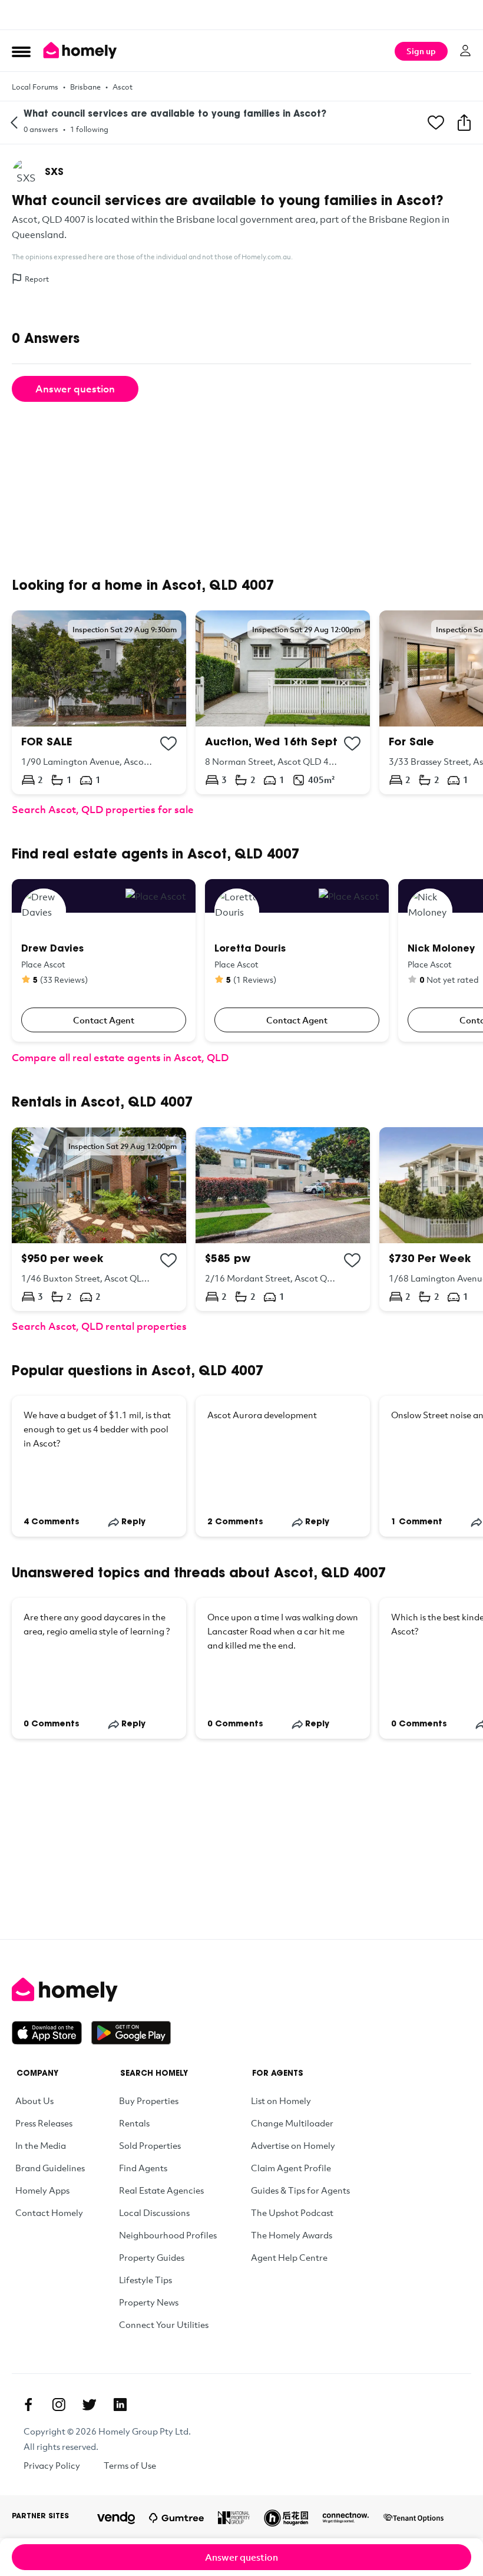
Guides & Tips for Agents (300, 2190)
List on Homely (281, 2101)
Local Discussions (154, 2212)
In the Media (41, 2145)
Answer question (75, 389)
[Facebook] (28, 2405)
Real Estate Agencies (161, 2190)
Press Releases (44, 2123)
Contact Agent (104, 1020)
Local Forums (35, 87)
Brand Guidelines (50, 2168)
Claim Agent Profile (291, 2168)
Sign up (421, 51)
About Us (34, 2101)
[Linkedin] (120, 2405)
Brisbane (85, 87)
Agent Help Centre (289, 2257)
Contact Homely (49, 2212)
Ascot (123, 87)
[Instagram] (59, 2405)
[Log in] (465, 51)
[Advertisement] (241, 15)
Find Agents (143, 2168)
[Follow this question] (436, 123)
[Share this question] (464, 123)
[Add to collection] (168, 744)
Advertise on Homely (293, 2145)
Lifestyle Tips (145, 2280)
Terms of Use (130, 2465)
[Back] (14, 123)
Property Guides (152, 2257)
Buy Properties (149, 2101)
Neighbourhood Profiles (168, 2235)
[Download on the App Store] (52, 2033)
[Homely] (241, 1990)
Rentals (134, 2123)
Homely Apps (42, 2190)
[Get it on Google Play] (131, 2033)
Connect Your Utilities (164, 2324)
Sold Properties (150, 2145)
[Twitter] (90, 2405)
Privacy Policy (52, 2465)
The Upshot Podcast (292, 2212)
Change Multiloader (292, 2123)
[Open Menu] (21, 51)
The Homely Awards (292, 2235)
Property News (149, 2302)
